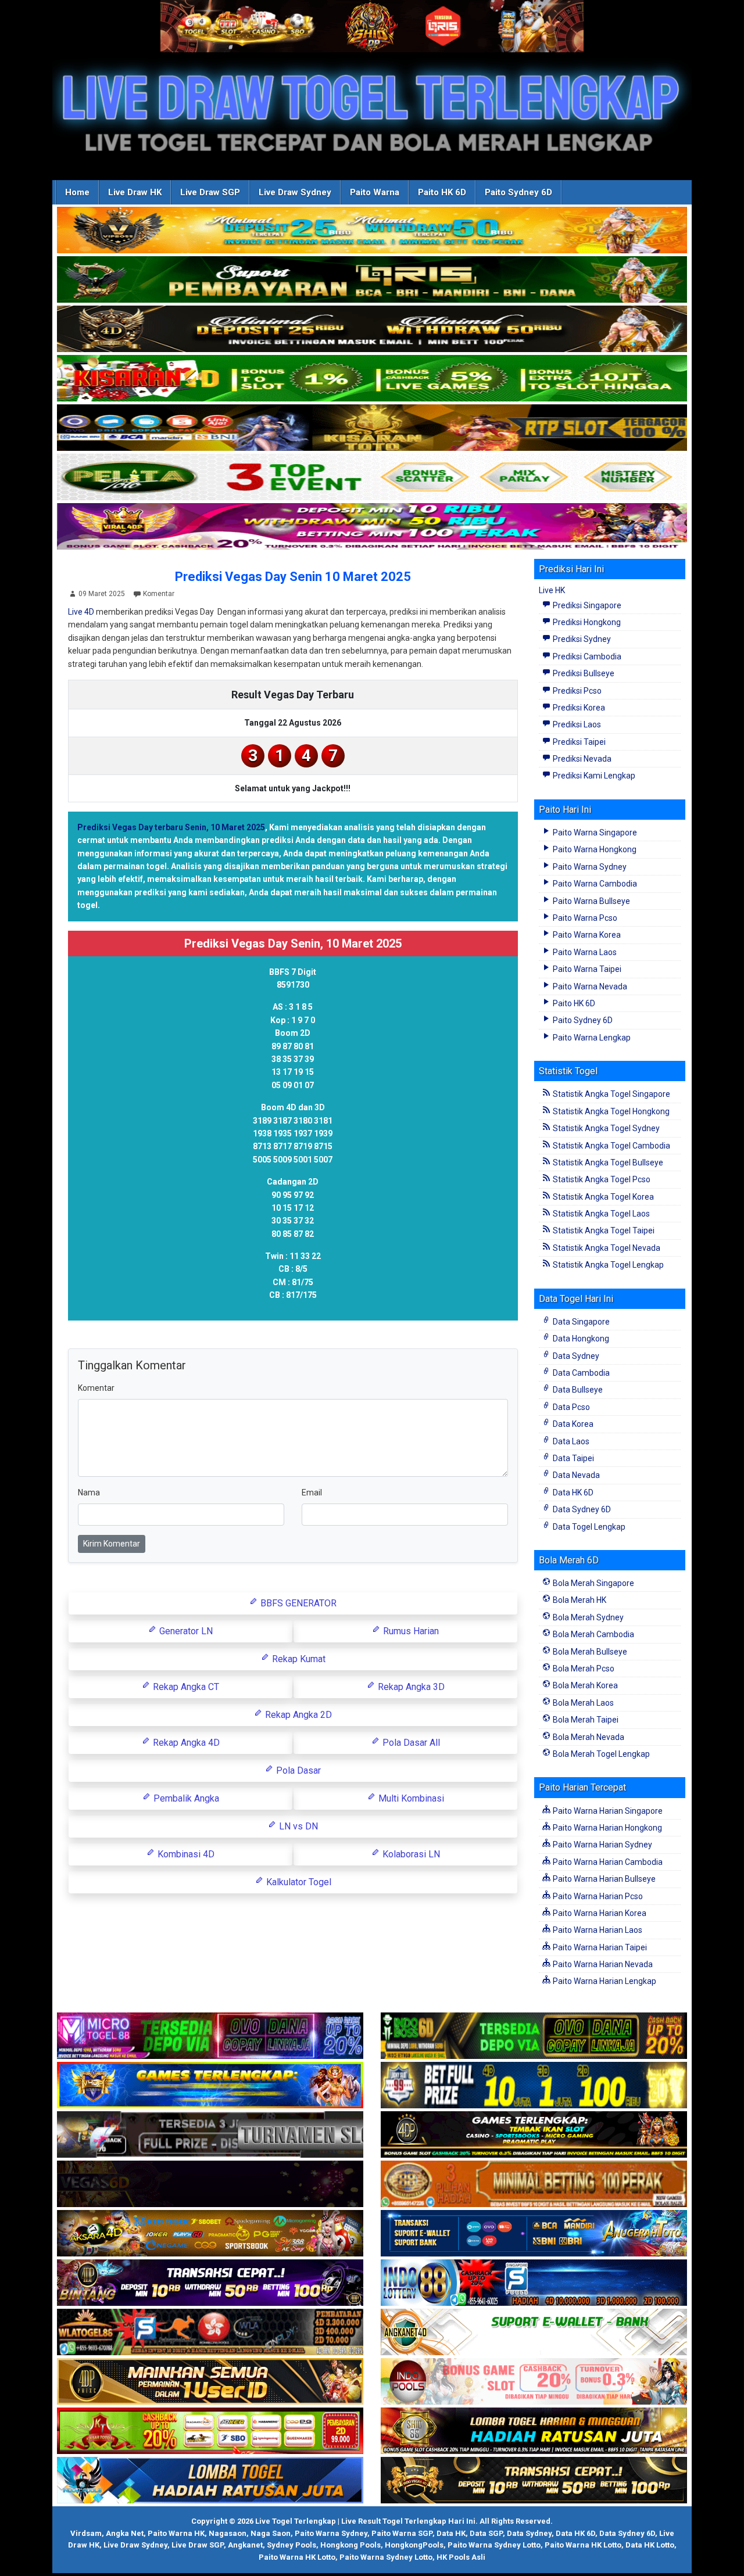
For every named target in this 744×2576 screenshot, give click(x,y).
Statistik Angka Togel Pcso (601, 1179)
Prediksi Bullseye (583, 673)
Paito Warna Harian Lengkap (604, 1981)
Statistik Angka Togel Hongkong (610, 1111)
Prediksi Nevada (581, 759)
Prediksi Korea (578, 708)
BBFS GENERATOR (297, 1603)
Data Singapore (580, 1322)
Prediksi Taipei (578, 742)
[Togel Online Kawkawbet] (210, 2135)
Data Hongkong (580, 1339)
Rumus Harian (410, 1631)
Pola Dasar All (410, 1743)
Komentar (159, 594)
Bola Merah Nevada (588, 1737)
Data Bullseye (577, 1390)
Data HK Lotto (650, 2545)
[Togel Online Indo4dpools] (210, 2481)
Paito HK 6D (442, 192)
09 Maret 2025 (102, 594)
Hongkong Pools (350, 2545)
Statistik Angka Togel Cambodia (611, 1146)
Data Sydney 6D (581, 1509)
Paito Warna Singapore (594, 833)
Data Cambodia (580, 1373)
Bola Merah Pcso (583, 1669)
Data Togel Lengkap (588, 1527)
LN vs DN (297, 1826)
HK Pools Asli (461, 2557)
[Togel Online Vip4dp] (534, 2135)
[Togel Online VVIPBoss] (372, 231)
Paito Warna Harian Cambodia (607, 1862)
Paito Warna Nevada (589, 986)
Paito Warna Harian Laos (597, 1930)
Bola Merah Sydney (587, 1617)
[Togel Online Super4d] (372, 329)
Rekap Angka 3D (410, 1687)
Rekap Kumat (298, 1659)
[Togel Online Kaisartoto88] (210, 2431)
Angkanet (245, 2545)
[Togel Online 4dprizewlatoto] (210, 2382)
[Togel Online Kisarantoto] (372, 428)
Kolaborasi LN (410, 1854)
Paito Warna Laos (584, 952)
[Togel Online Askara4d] (210, 2234)
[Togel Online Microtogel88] (210, 2036)
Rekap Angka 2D (297, 1715)
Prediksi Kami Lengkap (593, 776)
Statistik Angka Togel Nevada (606, 1248)
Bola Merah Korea (584, 1685)
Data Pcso (570, 1407)
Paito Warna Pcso (584, 918)
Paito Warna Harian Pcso (597, 1896)
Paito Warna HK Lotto (583, 2545)
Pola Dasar (297, 1770)
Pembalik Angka (185, 1798)
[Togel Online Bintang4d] (210, 2283)
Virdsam (86, 2533)
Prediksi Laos (576, 724)
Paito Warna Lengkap (591, 1038)
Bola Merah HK (579, 1600)
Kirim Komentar (112, 1544)
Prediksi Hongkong (586, 622)
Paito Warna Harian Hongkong (607, 1828)
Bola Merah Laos (582, 1703)
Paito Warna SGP (402, 2533)
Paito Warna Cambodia (594, 884)
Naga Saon (271, 2533)
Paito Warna (375, 192)
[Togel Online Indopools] (534, 2382)
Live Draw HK (135, 192)
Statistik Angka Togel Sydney (605, 1128)
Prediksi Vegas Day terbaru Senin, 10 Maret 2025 (171, 827)
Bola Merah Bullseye (589, 1652)
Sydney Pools (291, 2545)
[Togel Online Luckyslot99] (534, 2086)
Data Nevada (575, 1475)
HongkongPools (414, 2545)
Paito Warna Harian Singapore (607, 1811)
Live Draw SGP (210, 192)
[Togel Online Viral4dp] (372, 527)
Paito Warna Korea (586, 935)
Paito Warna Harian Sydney (602, 1845)
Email (312, 1492)
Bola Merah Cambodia (593, 1634)
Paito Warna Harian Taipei (599, 1947)
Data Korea (572, 1424)
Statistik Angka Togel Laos (600, 1214)
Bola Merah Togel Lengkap (600, 1754)
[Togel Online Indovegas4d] (534, 2481)
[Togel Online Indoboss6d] (534, 2036)
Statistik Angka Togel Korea (602, 1197)
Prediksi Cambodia (586, 656)
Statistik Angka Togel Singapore (611, 1094)
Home (77, 192)
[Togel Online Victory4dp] (210, 2086)
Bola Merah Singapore (593, 1583)
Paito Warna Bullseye (591, 901)
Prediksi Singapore (586, 605)
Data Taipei (573, 1458)
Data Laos (570, 1441)
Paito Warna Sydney (589, 867)
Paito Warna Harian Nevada (602, 1964)
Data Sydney (575, 1356)
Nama (89, 1492)
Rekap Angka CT (185, 1687)
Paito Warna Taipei (586, 969)
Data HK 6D (572, 1492)
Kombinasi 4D (185, 1854)
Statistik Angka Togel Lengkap (607, 1265)
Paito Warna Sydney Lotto (494, 2545)
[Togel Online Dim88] (372, 280)
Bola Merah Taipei (585, 1720)
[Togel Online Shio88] (534, 2431)
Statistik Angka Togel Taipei (603, 1230)
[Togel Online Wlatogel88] (210, 2333)
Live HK (552, 590)
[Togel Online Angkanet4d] (534, 2333)
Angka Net (125, 2533)
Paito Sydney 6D (518, 192)
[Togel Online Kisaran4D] (372, 379)
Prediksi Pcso (576, 691)
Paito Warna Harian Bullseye (603, 1879)
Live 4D (81, 612)
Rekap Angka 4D (185, 1743)
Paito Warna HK (176, 2533)
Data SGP (486, 2533)
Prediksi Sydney (581, 639)
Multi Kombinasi (410, 1798)
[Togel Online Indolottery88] (534, 2283)
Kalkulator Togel (298, 1882)
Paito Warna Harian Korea (599, 1913)
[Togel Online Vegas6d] (210, 2184)
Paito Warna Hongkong (594, 849)
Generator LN (185, 1631)
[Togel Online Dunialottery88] (534, 2184)
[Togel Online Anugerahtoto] (534, 2234)
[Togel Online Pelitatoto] (372, 478)
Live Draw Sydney (295, 192)
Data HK (451, 2533)
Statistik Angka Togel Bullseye (607, 1163)
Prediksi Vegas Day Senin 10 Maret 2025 (293, 577)
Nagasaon (228, 2533)
